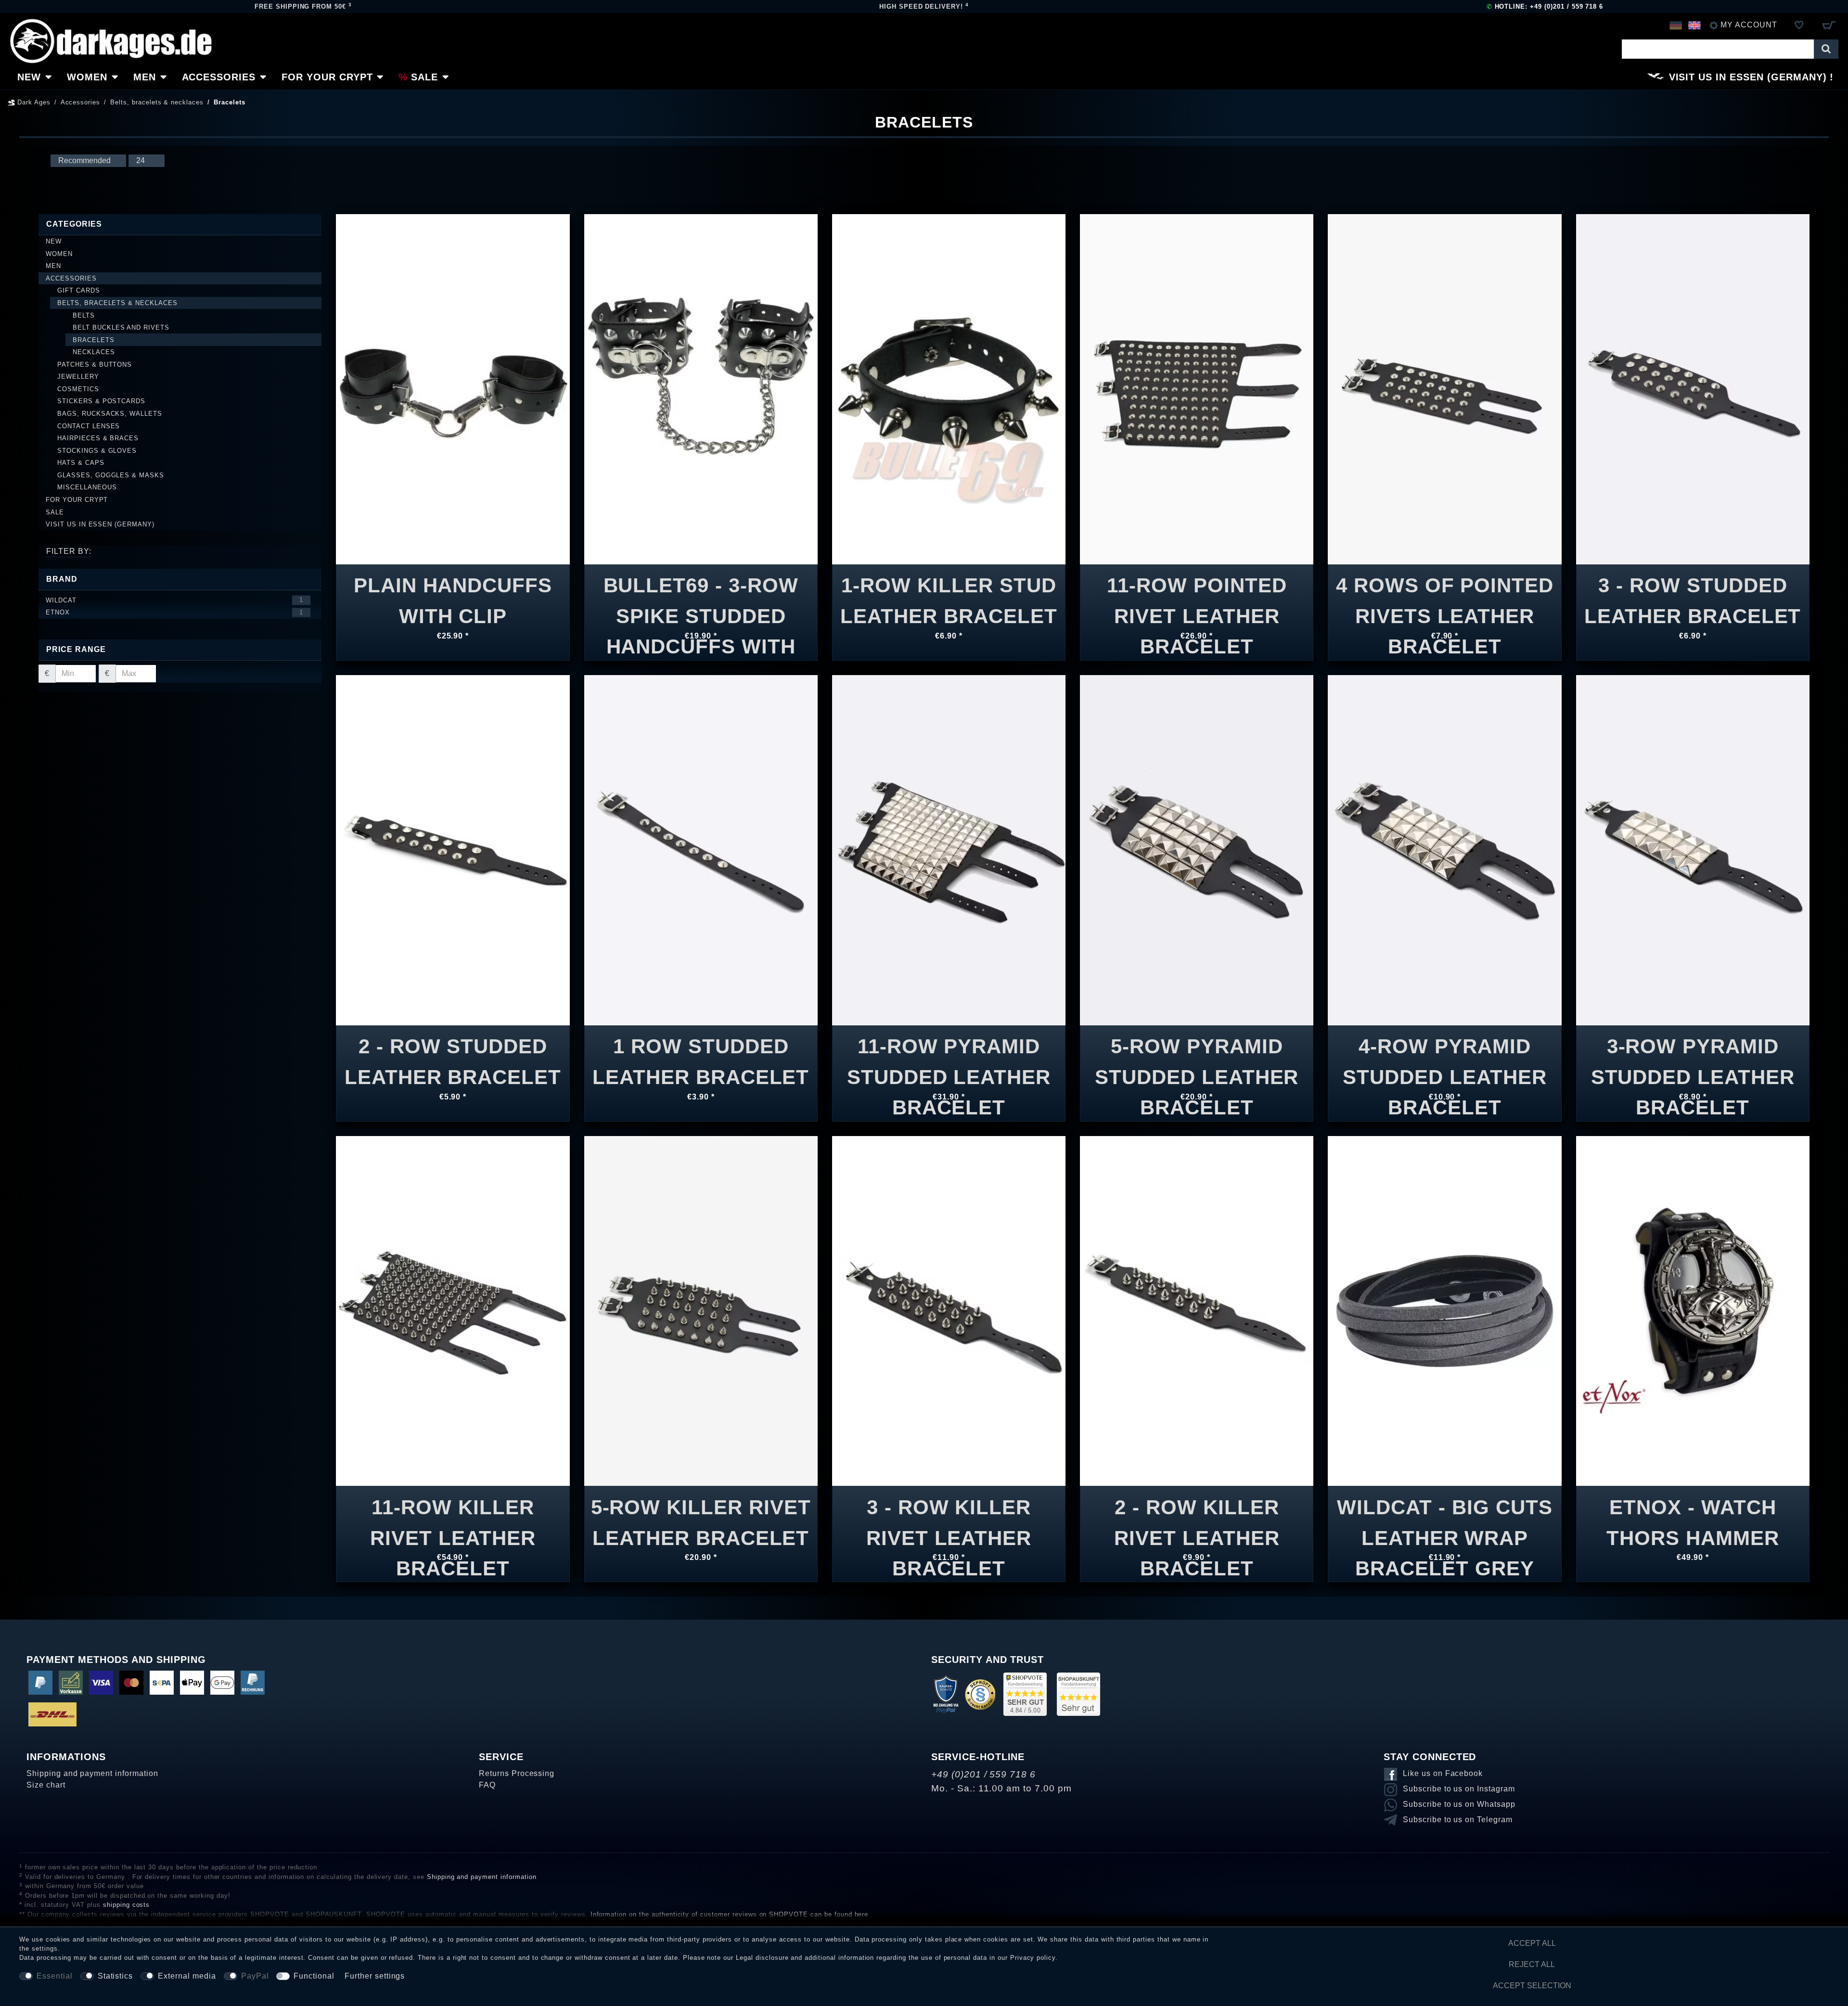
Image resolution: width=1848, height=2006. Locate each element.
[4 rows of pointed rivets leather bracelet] (1444, 389)
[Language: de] (1675, 25)
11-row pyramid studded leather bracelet (949, 1056)
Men (145, 77)
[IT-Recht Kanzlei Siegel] (980, 1694)
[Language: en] (1694, 25)
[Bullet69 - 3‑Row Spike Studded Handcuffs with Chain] (701, 389)
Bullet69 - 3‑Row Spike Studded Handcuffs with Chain (701, 595)
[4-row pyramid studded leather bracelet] (1444, 850)
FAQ (487, 1785)
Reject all (1532, 1964)
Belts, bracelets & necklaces (157, 102)
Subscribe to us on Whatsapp (1459, 1804)
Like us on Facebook (1443, 1773)
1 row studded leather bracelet (701, 1056)
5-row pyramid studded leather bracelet (1197, 1056)
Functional (314, 1976)
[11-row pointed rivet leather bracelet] (1197, 389)
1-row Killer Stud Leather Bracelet (949, 595)
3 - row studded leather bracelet (1693, 595)
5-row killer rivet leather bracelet (701, 1517)
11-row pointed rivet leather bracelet (1197, 595)
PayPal (255, 1976)
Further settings (375, 1976)
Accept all (1532, 1943)
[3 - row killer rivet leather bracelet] (949, 1310)
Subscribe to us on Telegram (1458, 1820)
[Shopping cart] (1829, 25)
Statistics (115, 1976)
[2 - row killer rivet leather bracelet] (1197, 1310)
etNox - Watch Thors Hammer (1693, 1517)
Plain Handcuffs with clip (453, 595)
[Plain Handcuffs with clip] (453, 389)
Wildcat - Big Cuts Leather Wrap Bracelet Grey (1444, 1517)
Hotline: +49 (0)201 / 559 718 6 (1545, 6)
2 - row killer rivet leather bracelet (1197, 1517)
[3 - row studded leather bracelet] (1693, 389)
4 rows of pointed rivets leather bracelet (1445, 595)
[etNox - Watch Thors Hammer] (1693, 1310)
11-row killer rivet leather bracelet (453, 1517)
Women (87, 77)
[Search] (1826, 49)
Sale (424, 77)
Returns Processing (517, 1773)
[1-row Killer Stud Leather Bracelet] (949, 389)
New (29, 77)
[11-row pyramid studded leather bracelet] (949, 850)
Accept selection (1532, 1986)
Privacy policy (1033, 1958)
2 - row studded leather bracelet (453, 1056)
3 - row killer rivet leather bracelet (949, 1517)
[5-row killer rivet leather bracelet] (701, 1310)
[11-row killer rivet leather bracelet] (453, 1310)
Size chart (46, 1785)
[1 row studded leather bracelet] (701, 850)
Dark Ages (33, 102)
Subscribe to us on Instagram (1459, 1789)
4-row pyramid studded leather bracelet (1444, 1056)
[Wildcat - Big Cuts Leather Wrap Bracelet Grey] (1444, 1310)
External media (187, 1976)
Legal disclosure (762, 1958)
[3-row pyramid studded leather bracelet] (1693, 850)
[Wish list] (1799, 25)
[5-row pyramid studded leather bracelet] (1197, 850)
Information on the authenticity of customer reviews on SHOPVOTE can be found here (730, 1914)
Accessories (219, 77)
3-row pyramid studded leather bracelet (1693, 1056)
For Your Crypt (327, 77)
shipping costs (126, 1905)
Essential (55, 1976)
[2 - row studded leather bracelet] (453, 850)
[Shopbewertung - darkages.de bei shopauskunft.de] (1078, 1694)
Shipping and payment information (92, 1773)
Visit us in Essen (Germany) (1748, 77)
